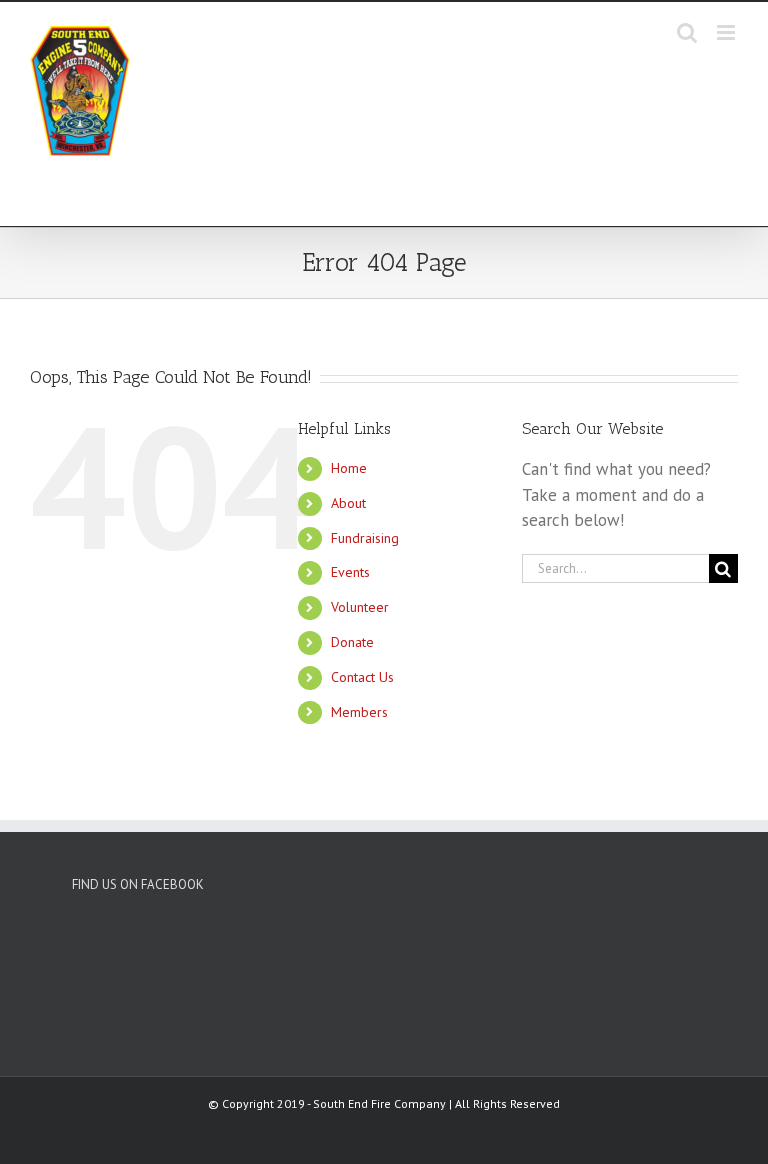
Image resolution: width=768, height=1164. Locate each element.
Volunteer (360, 607)
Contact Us (362, 677)
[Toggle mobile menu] (727, 32)
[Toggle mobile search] (687, 32)
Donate (352, 642)
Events (350, 572)
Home (349, 468)
